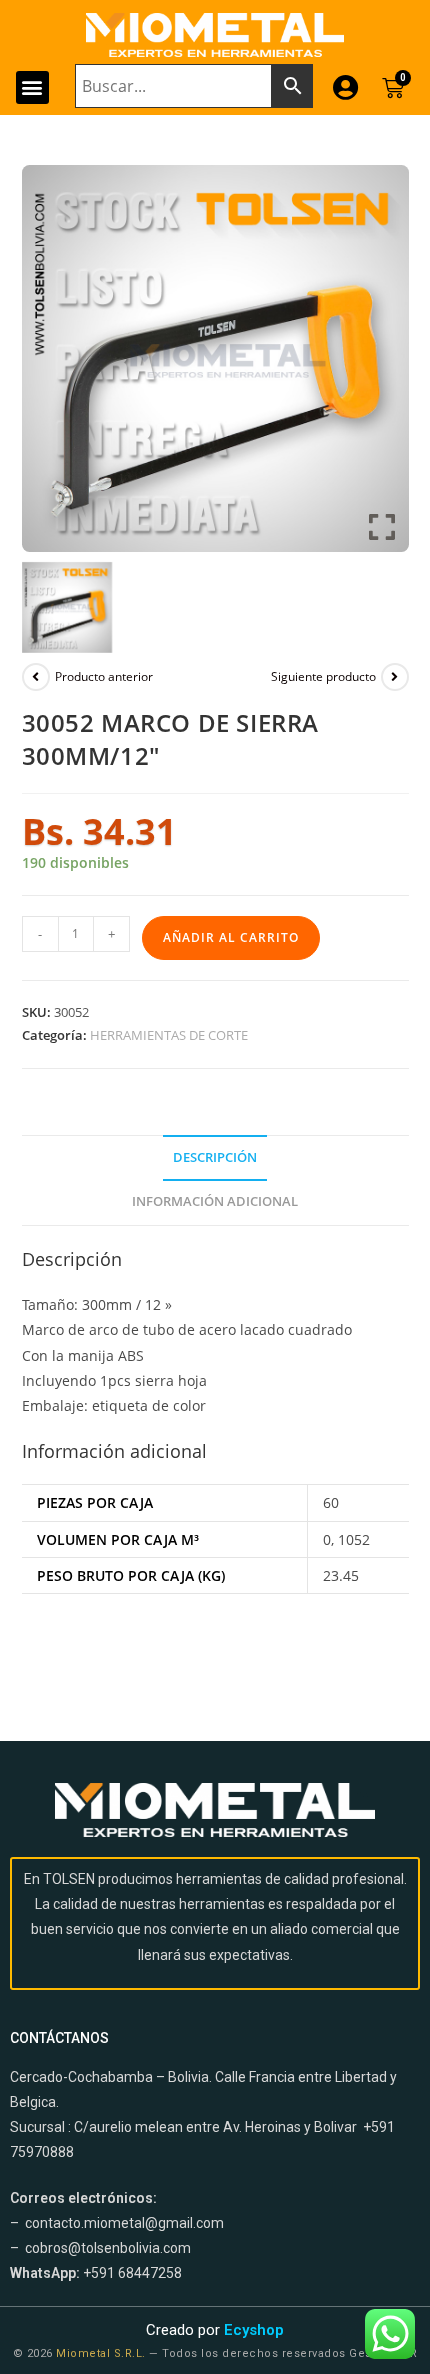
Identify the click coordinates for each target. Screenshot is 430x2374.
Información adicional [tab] (215, 1201)
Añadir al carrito (231, 937)
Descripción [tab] (215, 1157)
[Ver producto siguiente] (395, 677)
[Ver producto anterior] (36, 677)
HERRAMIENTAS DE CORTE (169, 1035)
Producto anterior (104, 676)
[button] (32, 87)
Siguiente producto (323, 676)
